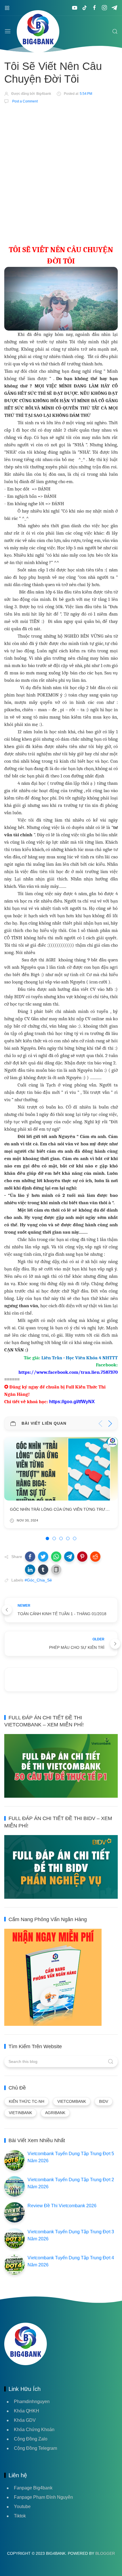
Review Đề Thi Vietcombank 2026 (62, 2206)
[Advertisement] (61, 173)
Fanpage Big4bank (33, 2488)
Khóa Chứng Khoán (34, 2430)
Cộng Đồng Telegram (35, 2448)
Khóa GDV (25, 2420)
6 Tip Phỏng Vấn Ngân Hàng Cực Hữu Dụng (56, 1509)
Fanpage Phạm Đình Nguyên (43, 2497)
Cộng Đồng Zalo (31, 2439)
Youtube (22, 2507)
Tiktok (20, 2516)
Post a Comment (25, 101)
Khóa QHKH (27, 2411)
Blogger (105, 2553)
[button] (30, 1557)
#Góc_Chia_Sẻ (38, 1580)
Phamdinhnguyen (32, 2402)
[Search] (115, 31)
